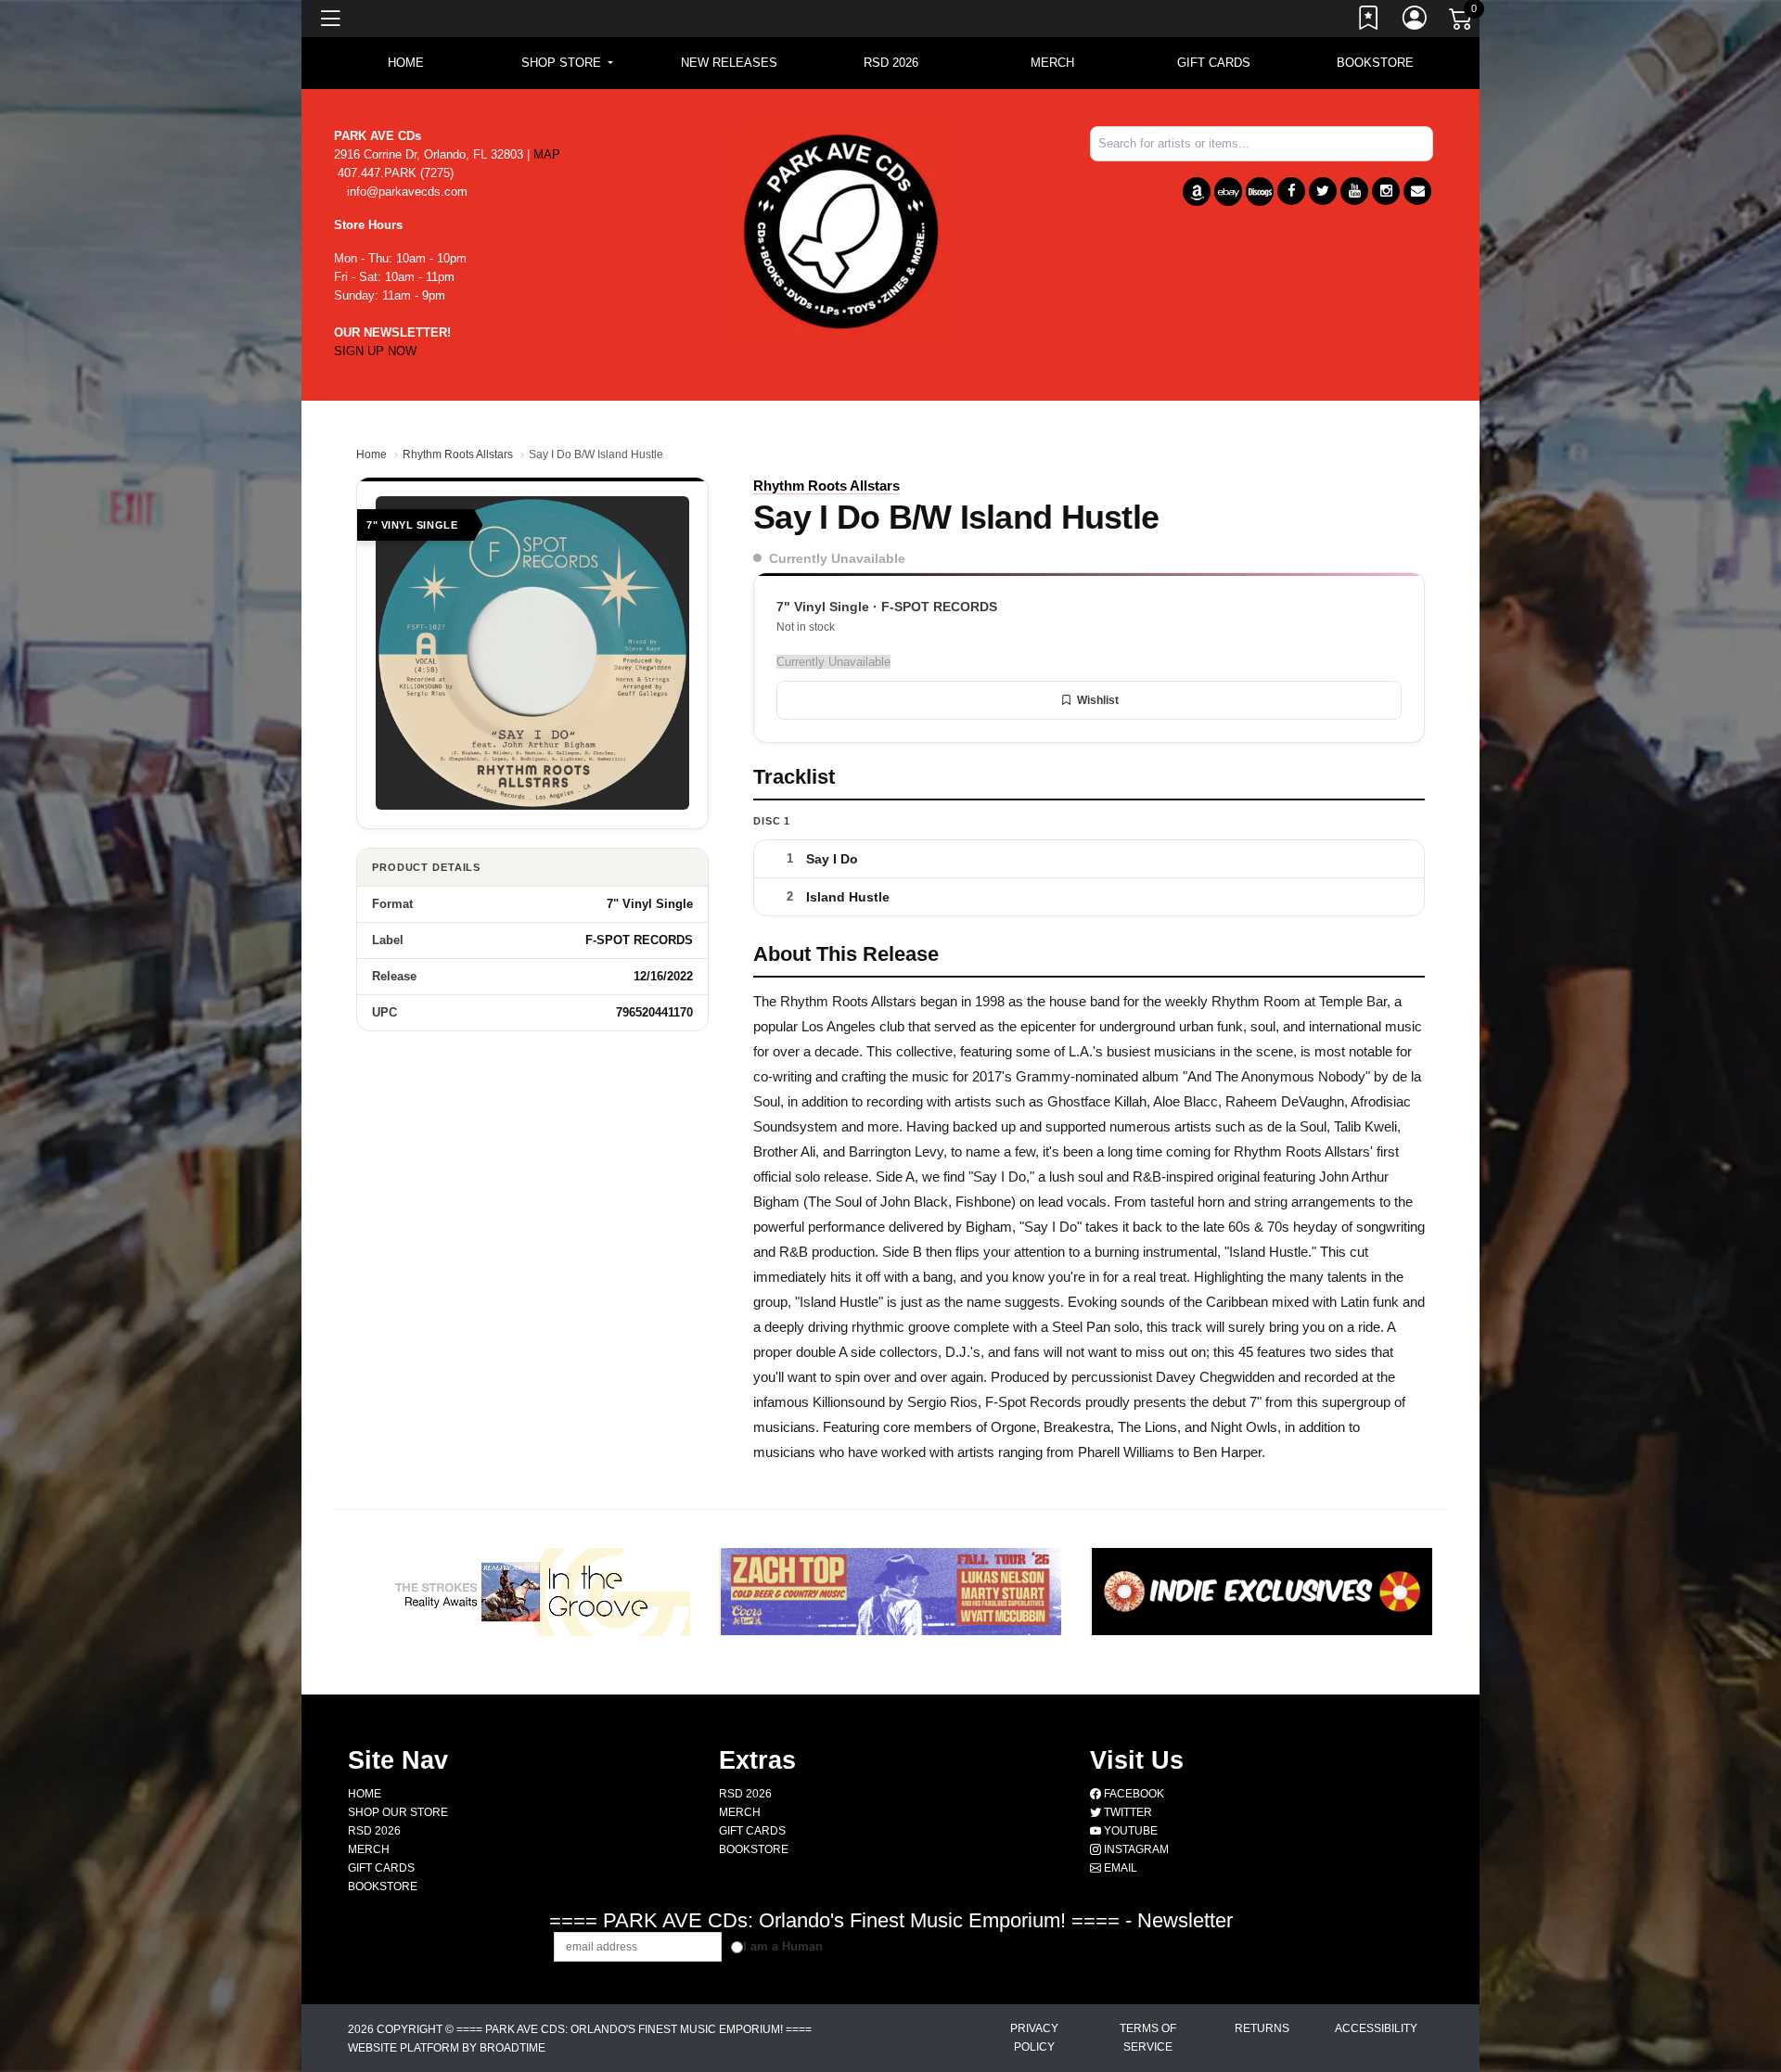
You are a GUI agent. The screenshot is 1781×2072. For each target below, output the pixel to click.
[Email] (1417, 191)
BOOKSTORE (1375, 63)
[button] (567, 63)
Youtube (1129, 1831)
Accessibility (1376, 2028)
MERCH (1052, 63)
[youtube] (1354, 191)
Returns (1262, 2028)
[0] (1462, 22)
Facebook (1133, 1794)
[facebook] (1291, 191)
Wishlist (1098, 700)
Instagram (1135, 1849)
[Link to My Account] (1416, 21)
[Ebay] (1228, 192)
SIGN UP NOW (375, 351)
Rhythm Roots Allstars (458, 454)
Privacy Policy (1034, 2038)
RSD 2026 (891, 63)
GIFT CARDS (1214, 63)
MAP (547, 154)
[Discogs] (1260, 192)
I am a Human (783, 1946)
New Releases (729, 63)
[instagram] (1386, 191)
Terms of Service (1148, 2038)
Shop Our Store (398, 1812)
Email (1119, 1868)
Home (372, 454)
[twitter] (1323, 191)
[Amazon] (1197, 192)
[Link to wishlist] (1369, 21)
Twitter (1127, 1812)
